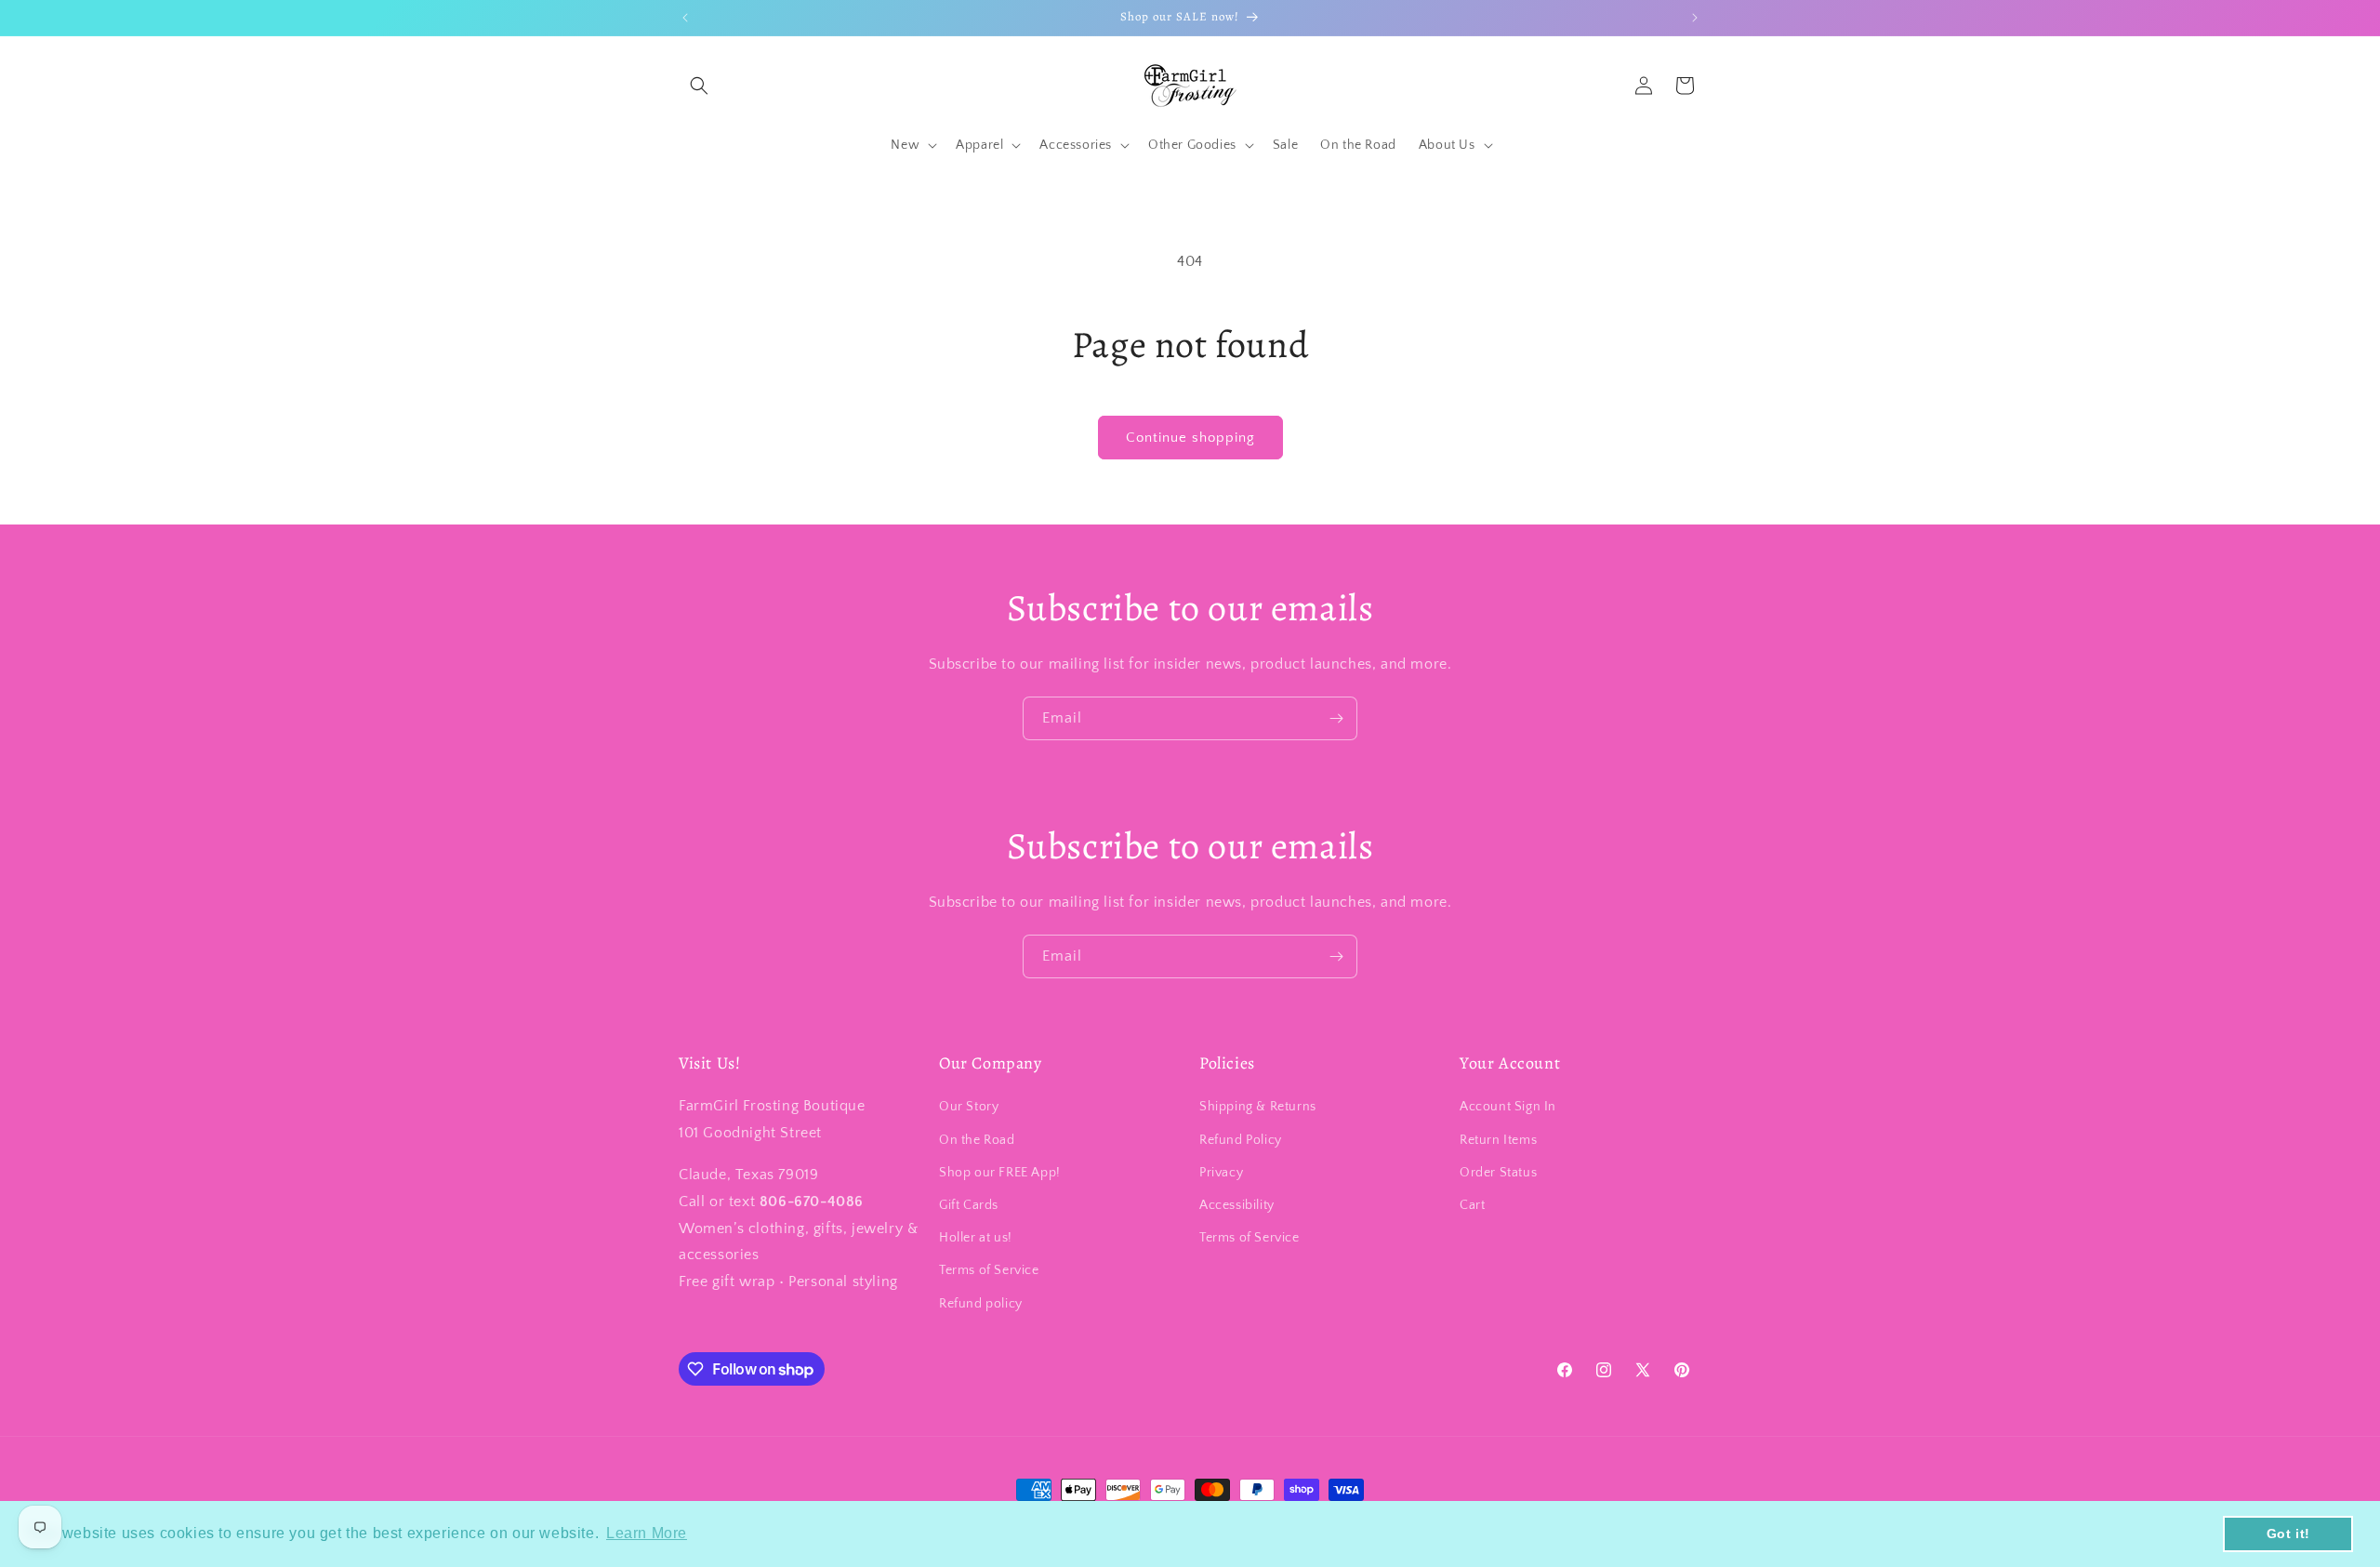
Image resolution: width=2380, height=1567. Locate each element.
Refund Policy (1241, 1140)
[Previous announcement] (685, 18)
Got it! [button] (2288, 1534)
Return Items (1498, 1140)
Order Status (1498, 1173)
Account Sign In (1508, 1107)
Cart (1472, 1205)
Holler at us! (976, 1238)
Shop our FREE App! (1000, 1173)
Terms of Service (989, 1270)
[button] (699, 86)
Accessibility (1237, 1205)
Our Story (969, 1107)
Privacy (1221, 1173)
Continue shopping (1190, 438)
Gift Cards (969, 1205)
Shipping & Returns (1258, 1107)
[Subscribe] (1336, 718)
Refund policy (981, 1304)
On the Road (977, 1140)
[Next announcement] (1695, 18)
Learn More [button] (647, 1533)
